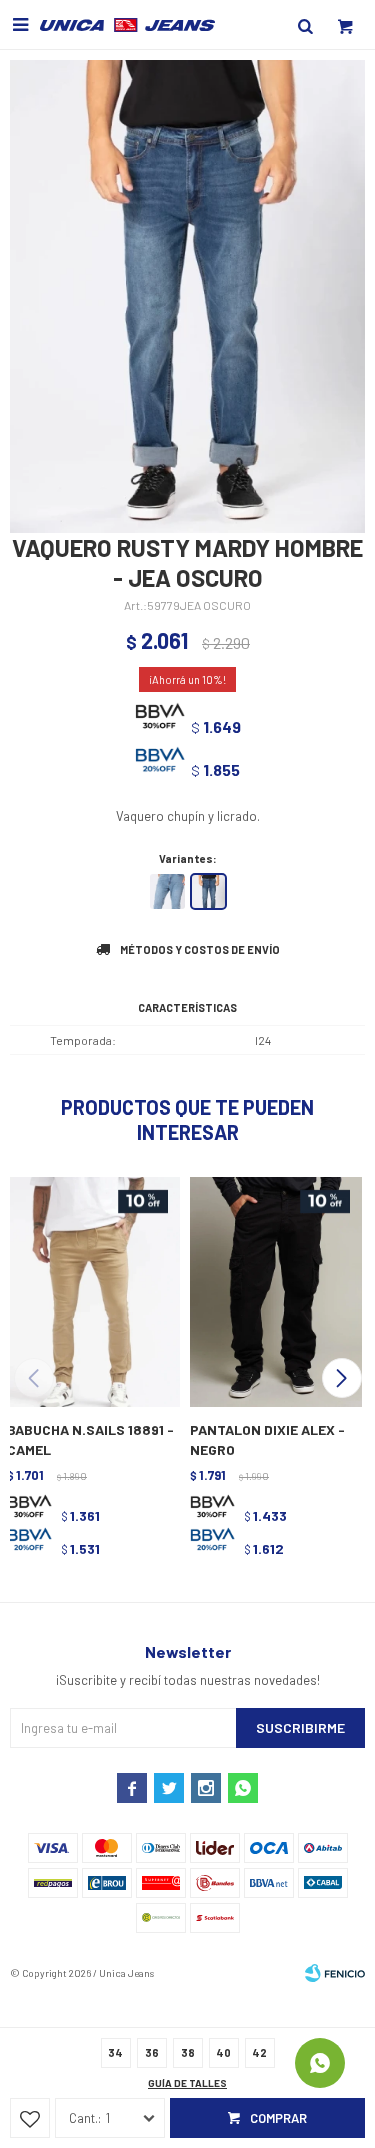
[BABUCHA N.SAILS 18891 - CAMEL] (91, 1290)
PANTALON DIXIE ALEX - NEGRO (267, 1439)
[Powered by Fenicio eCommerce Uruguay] (335, 1973)
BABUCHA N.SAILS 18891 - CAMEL (90, 1439)
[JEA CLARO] (167, 891)
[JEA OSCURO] (208, 891)
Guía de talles (187, 2083)
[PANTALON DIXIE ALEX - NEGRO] (274, 1290)
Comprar (278, 2118)
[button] (341, 1378)
